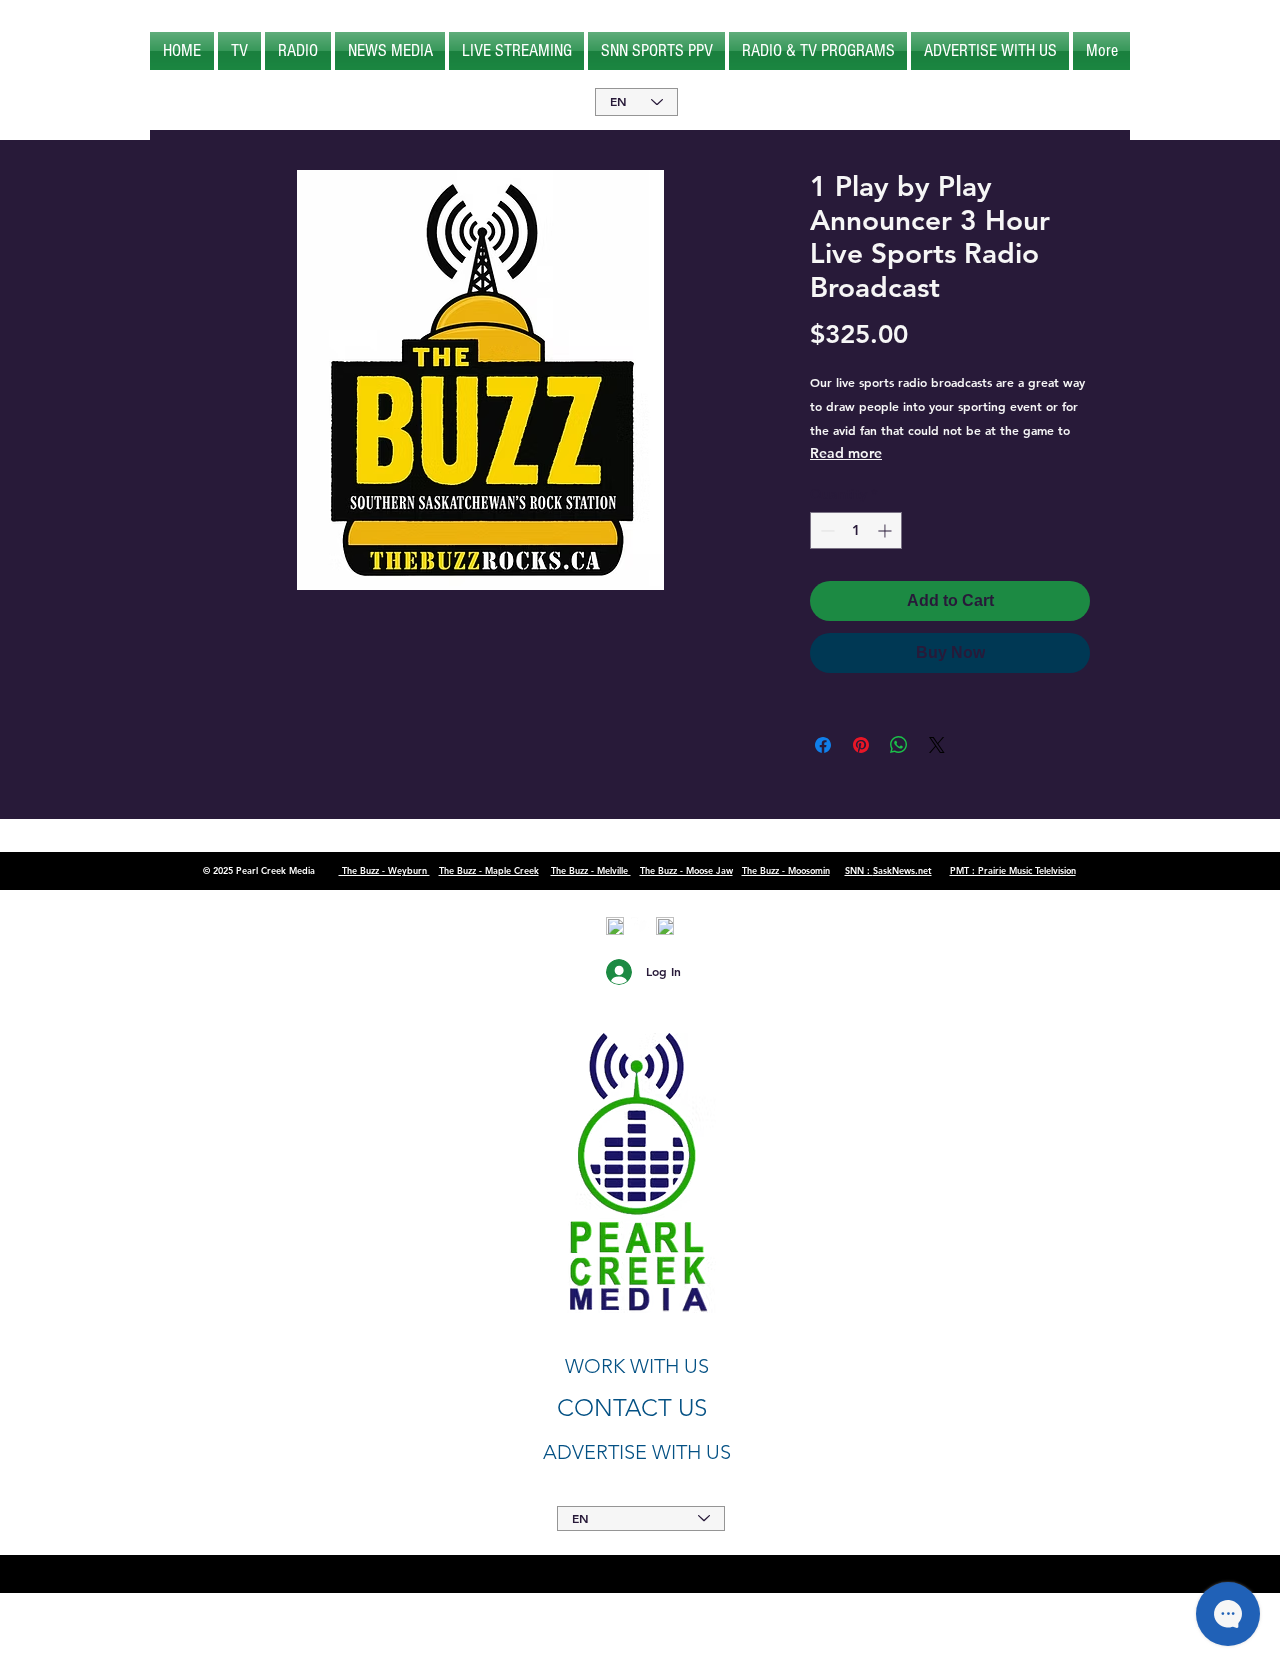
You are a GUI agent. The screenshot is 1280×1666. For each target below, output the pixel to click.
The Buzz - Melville (591, 870)
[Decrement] (825, 530)
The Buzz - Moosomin (786, 870)
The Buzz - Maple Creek (489, 870)
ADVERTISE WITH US (637, 1452)
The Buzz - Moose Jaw (686, 870)
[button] (239, 51)
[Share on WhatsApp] (899, 745)
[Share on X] (937, 745)
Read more (846, 453)
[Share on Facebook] (823, 745)
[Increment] (886, 530)
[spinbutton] (856, 530)
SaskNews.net (902, 870)
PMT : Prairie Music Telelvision (1013, 870)
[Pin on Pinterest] (861, 745)
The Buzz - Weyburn (384, 870)
